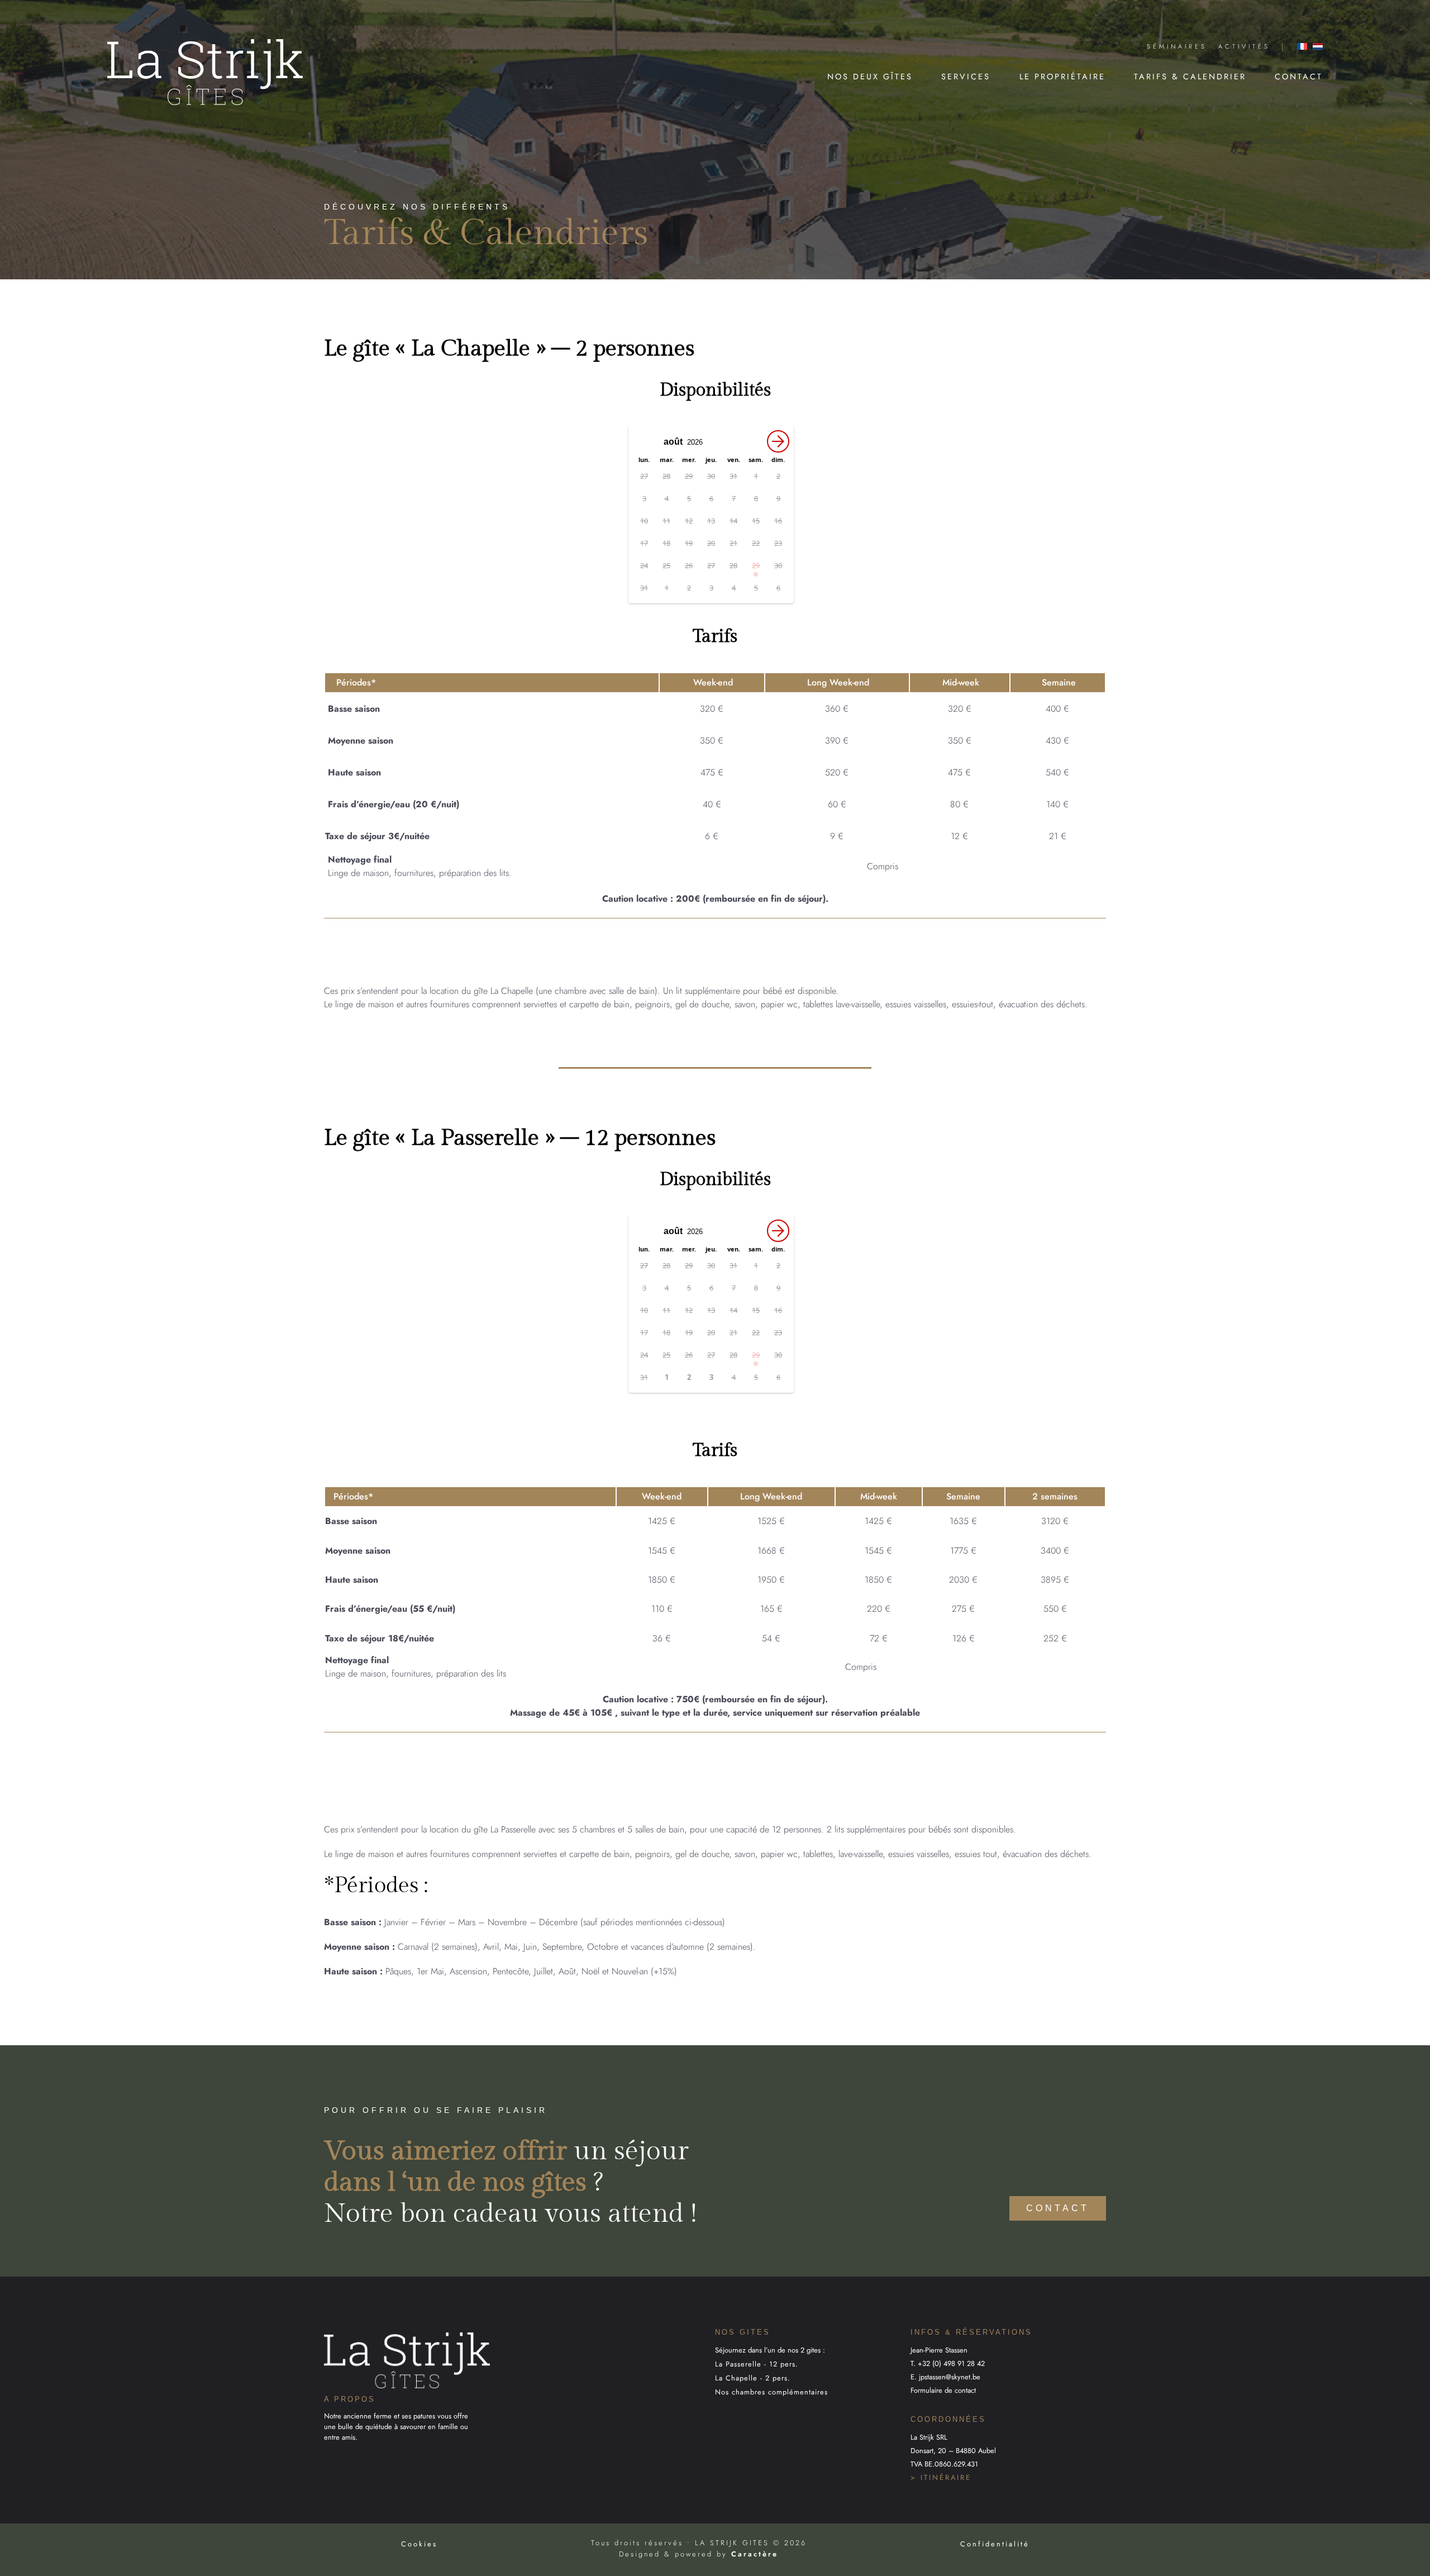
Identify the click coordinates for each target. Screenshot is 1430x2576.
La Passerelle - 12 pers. (757, 2364)
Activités (1244, 46)
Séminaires (1177, 46)
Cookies (419, 2544)
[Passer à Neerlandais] (1318, 46)
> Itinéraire (941, 2477)
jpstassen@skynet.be (950, 2377)
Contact (1299, 77)
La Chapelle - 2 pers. (753, 2378)
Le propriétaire (1062, 77)
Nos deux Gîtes (870, 77)
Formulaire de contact (943, 2390)
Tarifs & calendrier (1190, 77)
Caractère (755, 2554)
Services (966, 77)
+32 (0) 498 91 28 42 (951, 2363)
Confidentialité (995, 2544)
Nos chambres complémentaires (771, 2392)
